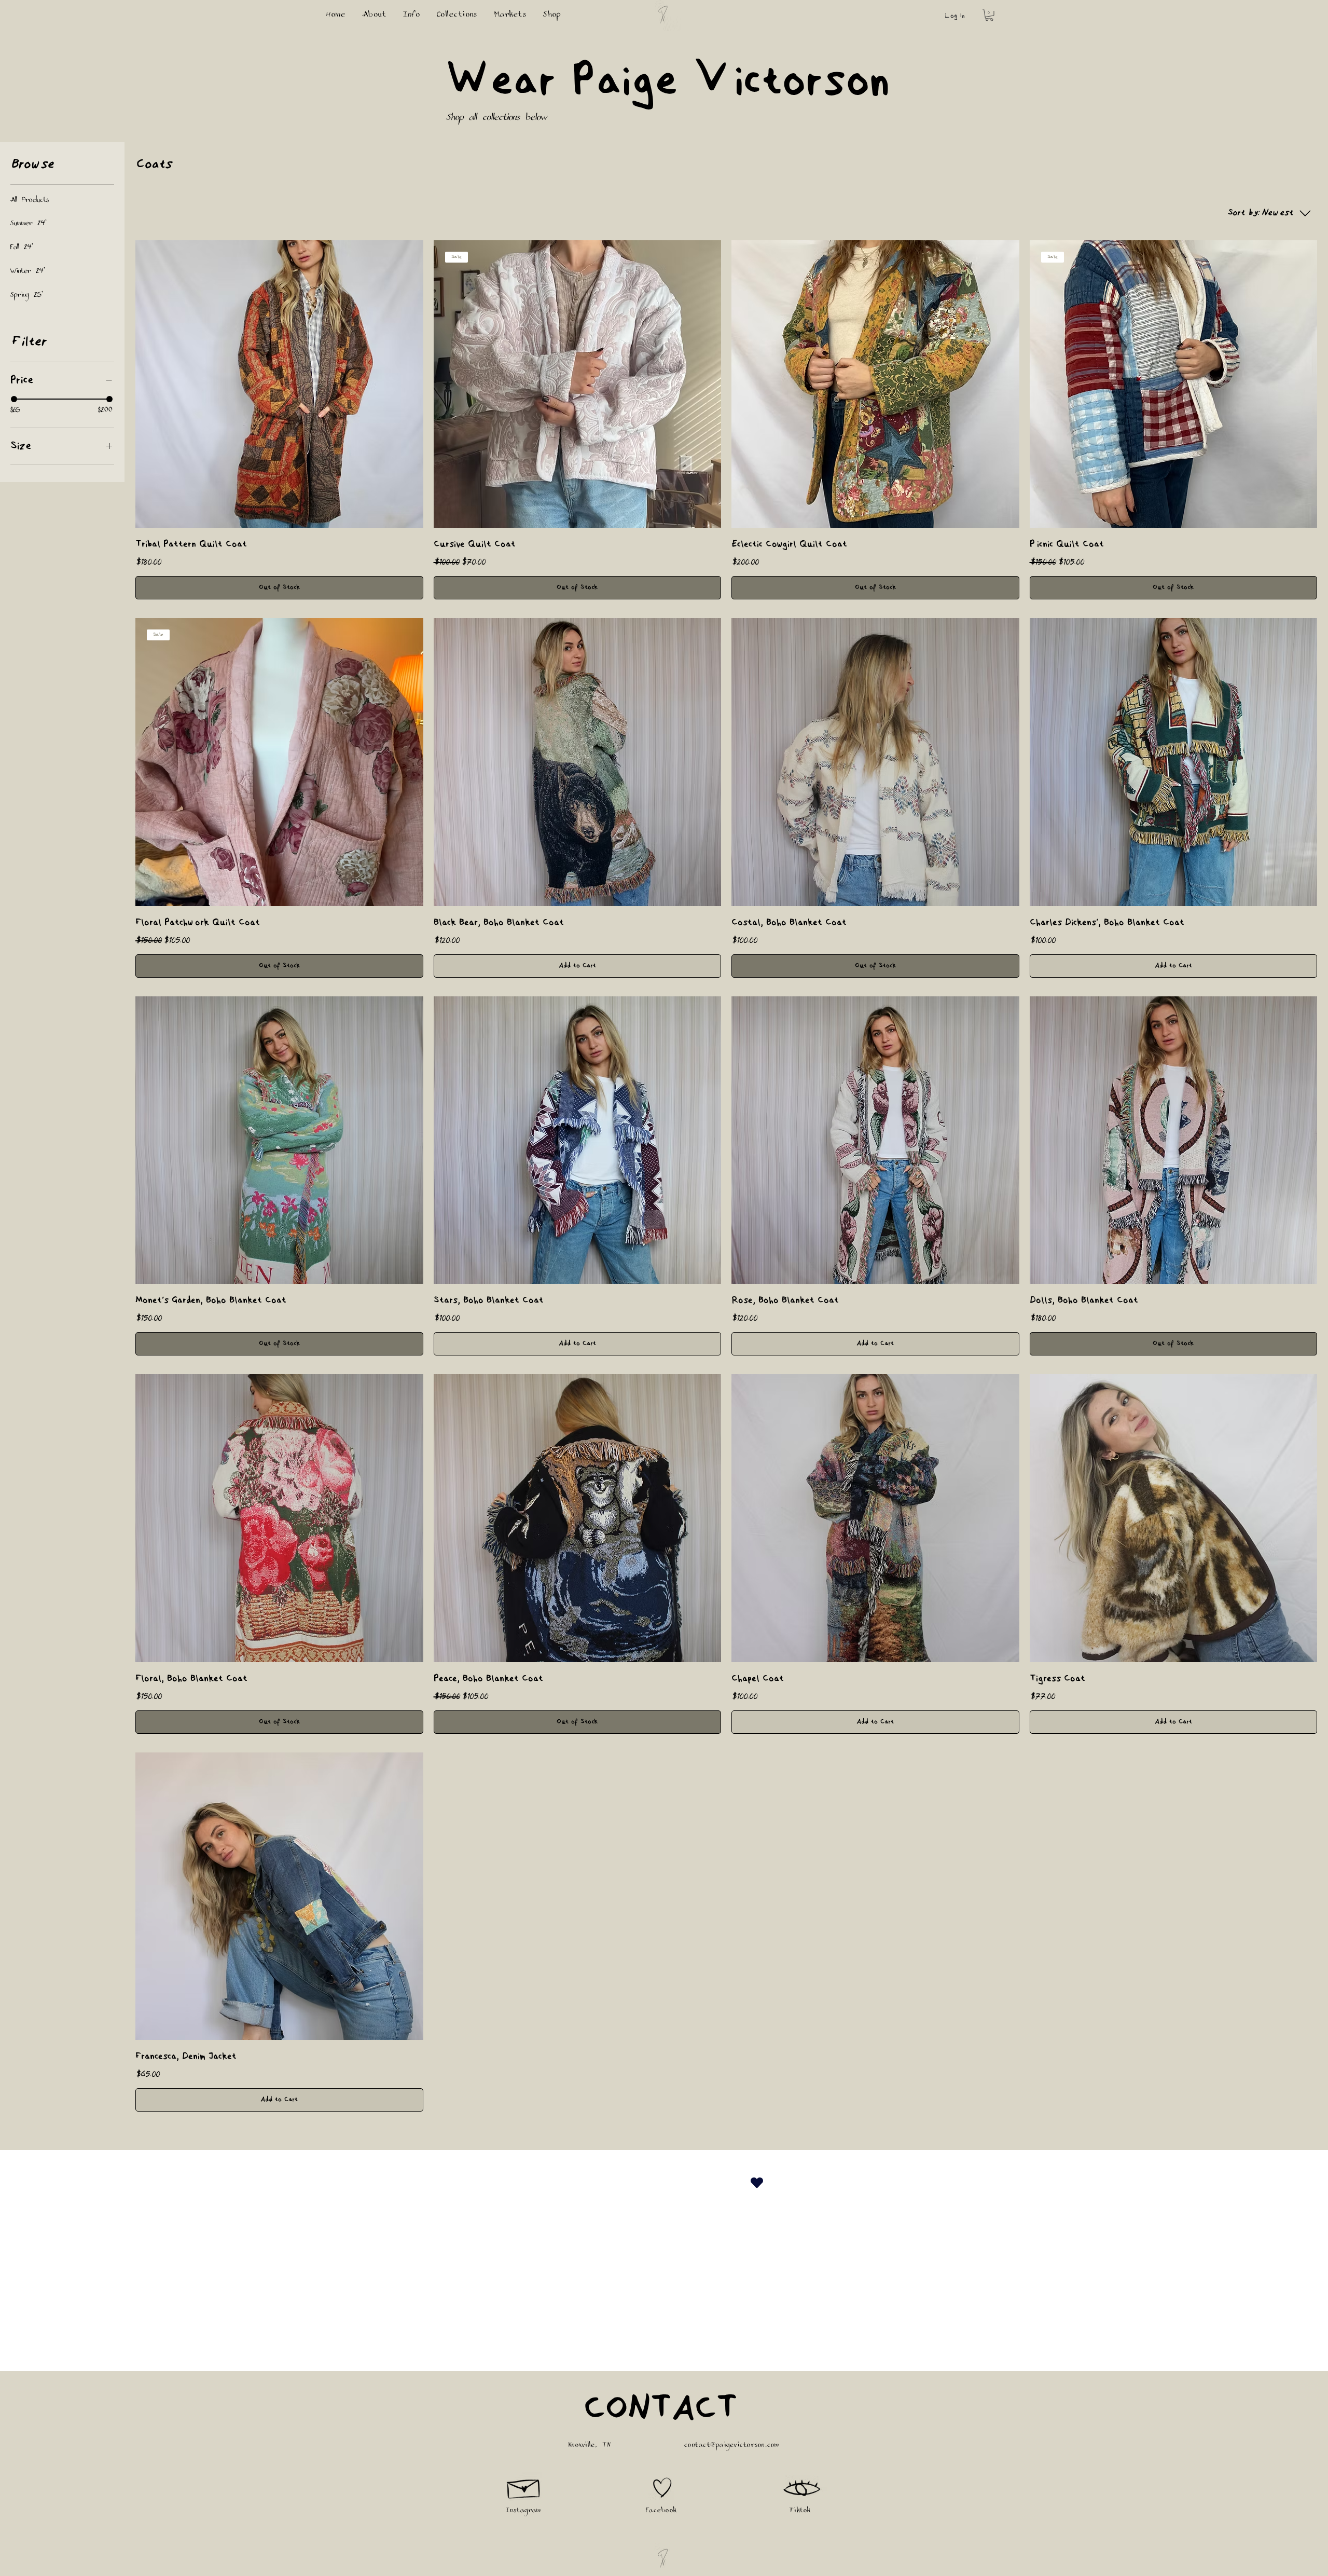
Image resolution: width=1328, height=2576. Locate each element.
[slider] (14, 399)
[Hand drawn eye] (802, 2489)
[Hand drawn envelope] (524, 2486)
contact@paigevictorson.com (732, 2446)
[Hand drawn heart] (662, 2488)
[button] (989, 15)
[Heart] (757, 2182)
